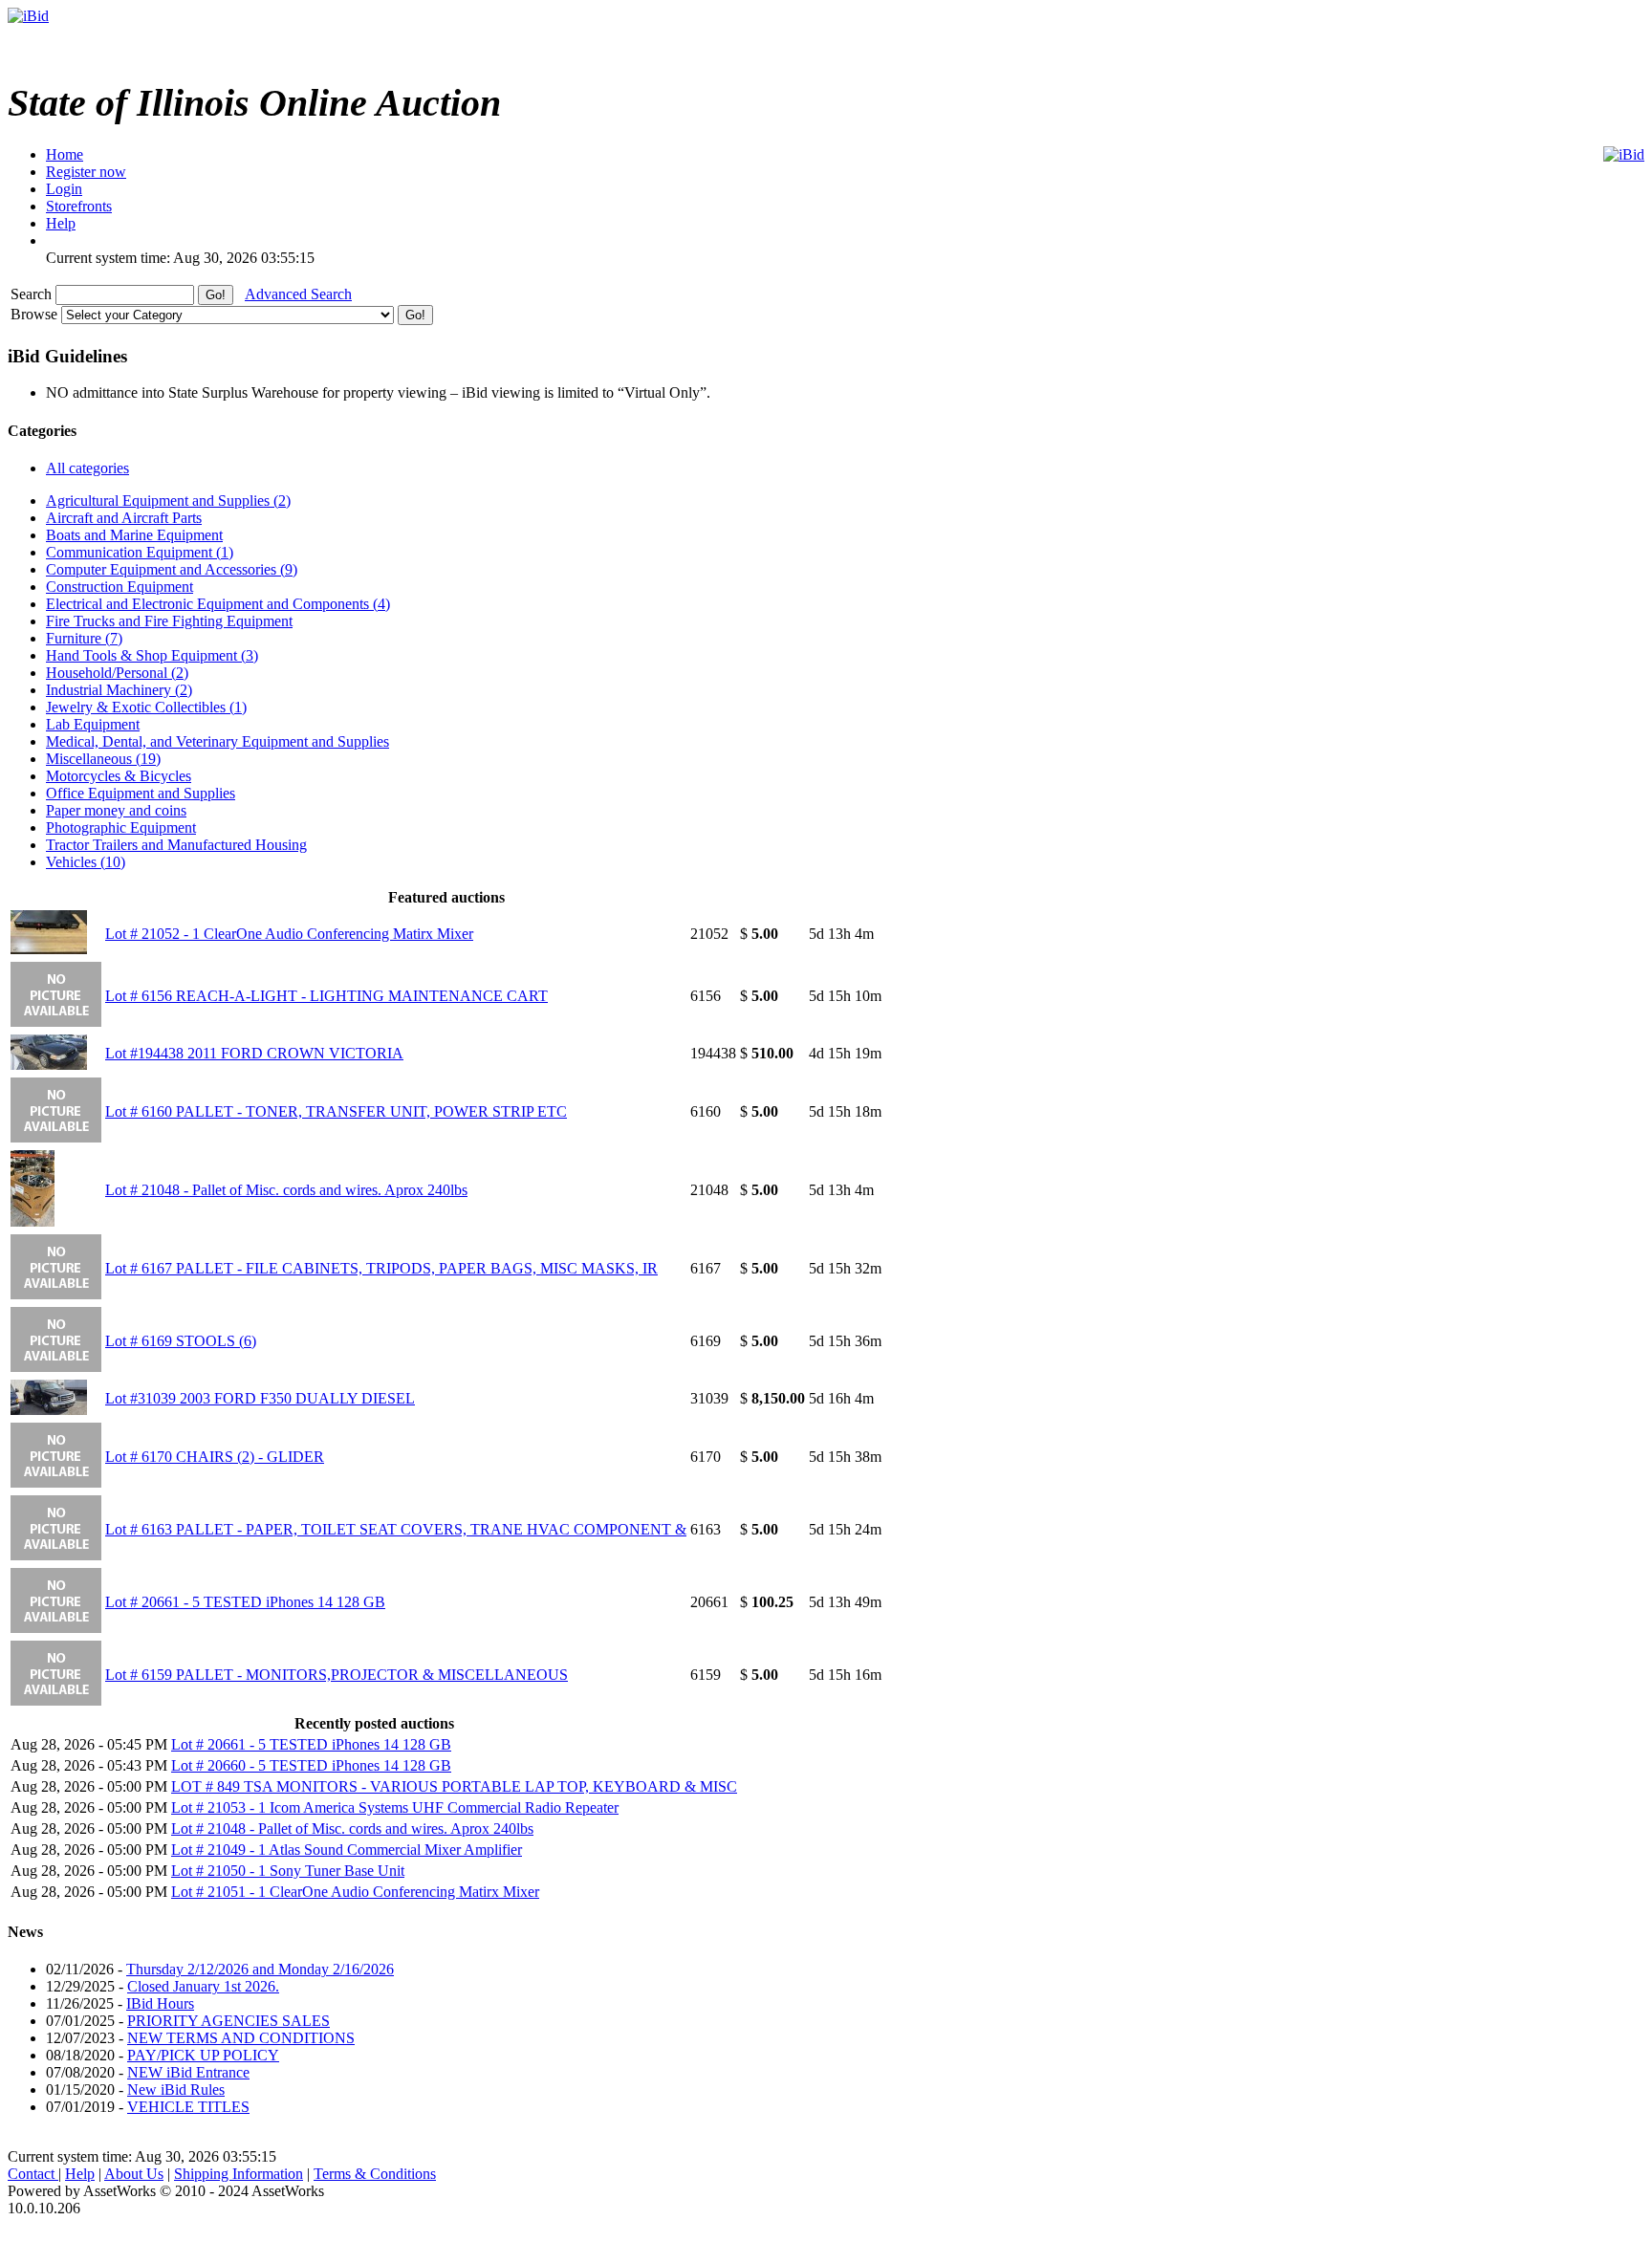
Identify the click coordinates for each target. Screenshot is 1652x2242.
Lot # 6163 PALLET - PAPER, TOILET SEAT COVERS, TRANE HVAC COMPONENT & (396, 1529)
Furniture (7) (84, 638)
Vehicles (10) (86, 862)
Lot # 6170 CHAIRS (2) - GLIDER (215, 1457)
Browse (36, 314)
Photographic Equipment (121, 827)
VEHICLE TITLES (188, 2107)
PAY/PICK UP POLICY (203, 2055)
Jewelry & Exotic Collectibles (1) (146, 707)
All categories (87, 468)
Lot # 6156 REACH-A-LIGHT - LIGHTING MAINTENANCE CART (326, 996)
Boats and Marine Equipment (134, 535)
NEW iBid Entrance (188, 2072)
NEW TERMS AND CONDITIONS (241, 2038)
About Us (134, 2174)
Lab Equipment (93, 724)
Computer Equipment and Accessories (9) (172, 569)
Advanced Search (298, 294)
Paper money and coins (116, 810)
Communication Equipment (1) (140, 552)
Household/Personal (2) (117, 673)
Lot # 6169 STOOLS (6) (181, 1341)
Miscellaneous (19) (103, 759)
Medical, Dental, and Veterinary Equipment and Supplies (217, 741)
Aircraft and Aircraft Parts (124, 518)
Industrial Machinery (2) (119, 690)
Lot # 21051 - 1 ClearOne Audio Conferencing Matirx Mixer (355, 1892)
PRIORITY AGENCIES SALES (228, 2021)
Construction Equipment (120, 587)
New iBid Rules (176, 2090)
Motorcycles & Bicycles (119, 776)
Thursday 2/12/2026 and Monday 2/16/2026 (260, 1969)
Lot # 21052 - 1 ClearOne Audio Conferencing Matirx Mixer (289, 934)
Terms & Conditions (375, 2174)
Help (80, 2174)
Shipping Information (239, 2174)
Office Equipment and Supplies (141, 793)
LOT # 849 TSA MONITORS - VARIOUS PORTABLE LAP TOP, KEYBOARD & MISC (454, 1786)
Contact (33, 2174)
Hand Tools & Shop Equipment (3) (152, 655)
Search (33, 294)
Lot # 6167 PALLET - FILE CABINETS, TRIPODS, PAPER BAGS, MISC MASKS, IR (381, 1268)
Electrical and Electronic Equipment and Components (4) (218, 604)
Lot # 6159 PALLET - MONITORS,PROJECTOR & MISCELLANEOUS (337, 1675)
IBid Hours (160, 2003)
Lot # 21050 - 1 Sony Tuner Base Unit (288, 1871)
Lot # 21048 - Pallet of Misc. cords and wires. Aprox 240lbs (286, 1190)
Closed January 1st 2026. (203, 1986)
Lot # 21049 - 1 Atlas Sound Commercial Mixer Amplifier (347, 1850)
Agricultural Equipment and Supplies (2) (168, 501)
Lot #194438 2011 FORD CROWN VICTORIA (254, 1053)
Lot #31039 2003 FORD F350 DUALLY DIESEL (260, 1398)
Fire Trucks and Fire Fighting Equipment (169, 621)
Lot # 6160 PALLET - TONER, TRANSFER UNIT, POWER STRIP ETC (336, 1111)
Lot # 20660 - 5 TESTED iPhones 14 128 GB (311, 1765)
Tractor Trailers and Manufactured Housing (176, 845)
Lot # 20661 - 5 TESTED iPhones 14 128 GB (245, 1602)
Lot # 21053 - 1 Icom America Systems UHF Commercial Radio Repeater (395, 1807)
